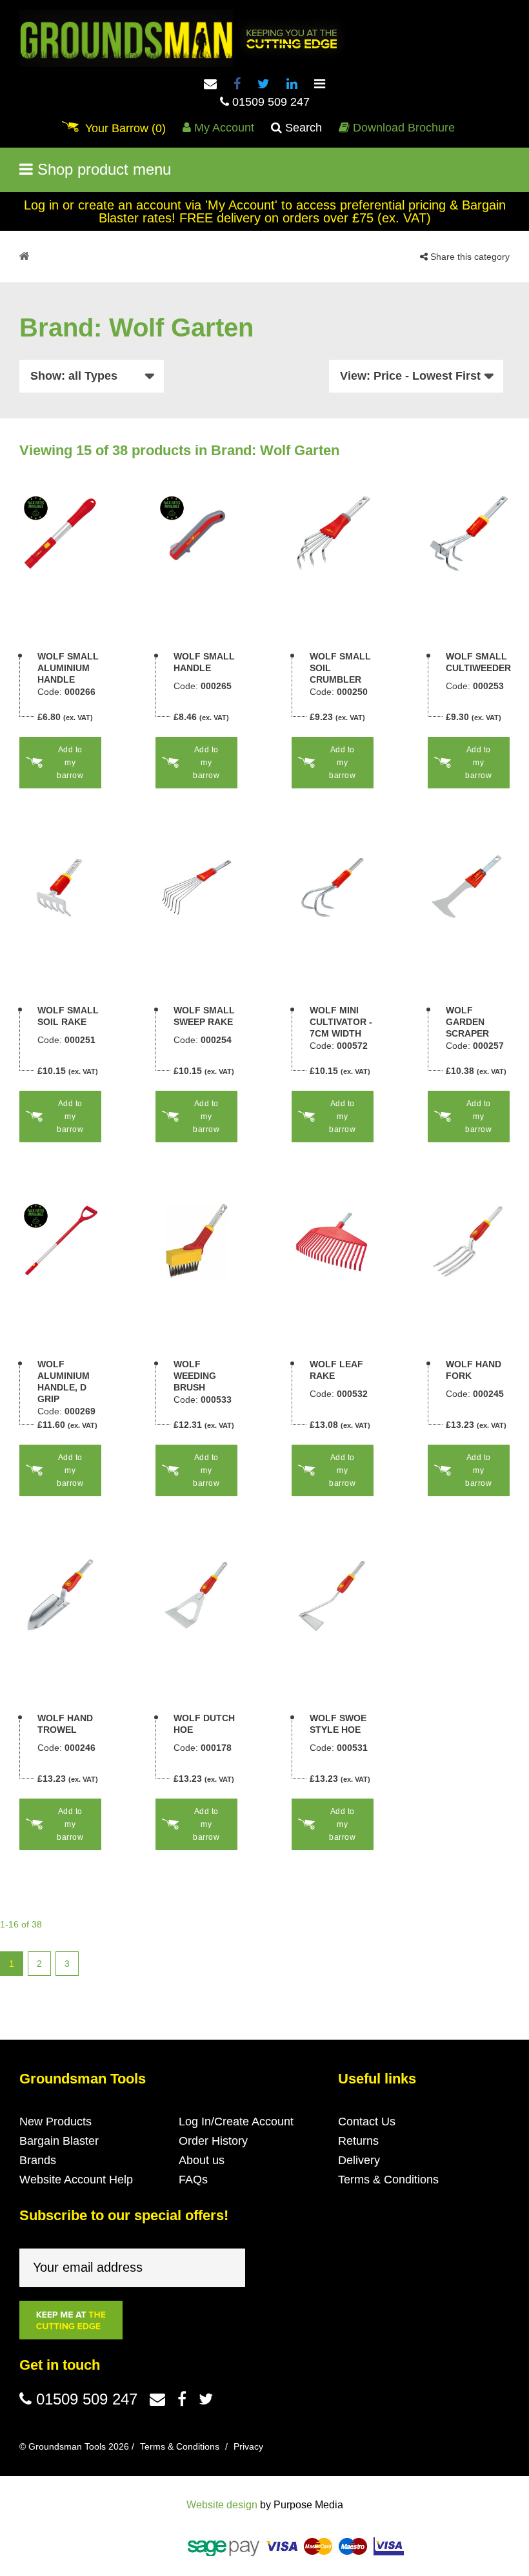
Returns (358, 2141)
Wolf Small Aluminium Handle (68, 668)
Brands (38, 2160)
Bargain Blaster (59, 2141)
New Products (55, 2122)
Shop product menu (102, 169)
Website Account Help (76, 2180)
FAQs (193, 2180)
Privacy (248, 2446)
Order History (213, 2141)
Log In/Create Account (236, 2122)
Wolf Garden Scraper (467, 1022)
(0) (125, 128)
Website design (222, 2505)
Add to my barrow (70, 763)
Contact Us (367, 2122)
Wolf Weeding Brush (195, 1376)
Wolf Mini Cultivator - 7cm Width (341, 1022)
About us (202, 2160)
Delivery (359, 2160)
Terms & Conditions (388, 2180)
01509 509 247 (269, 102)
